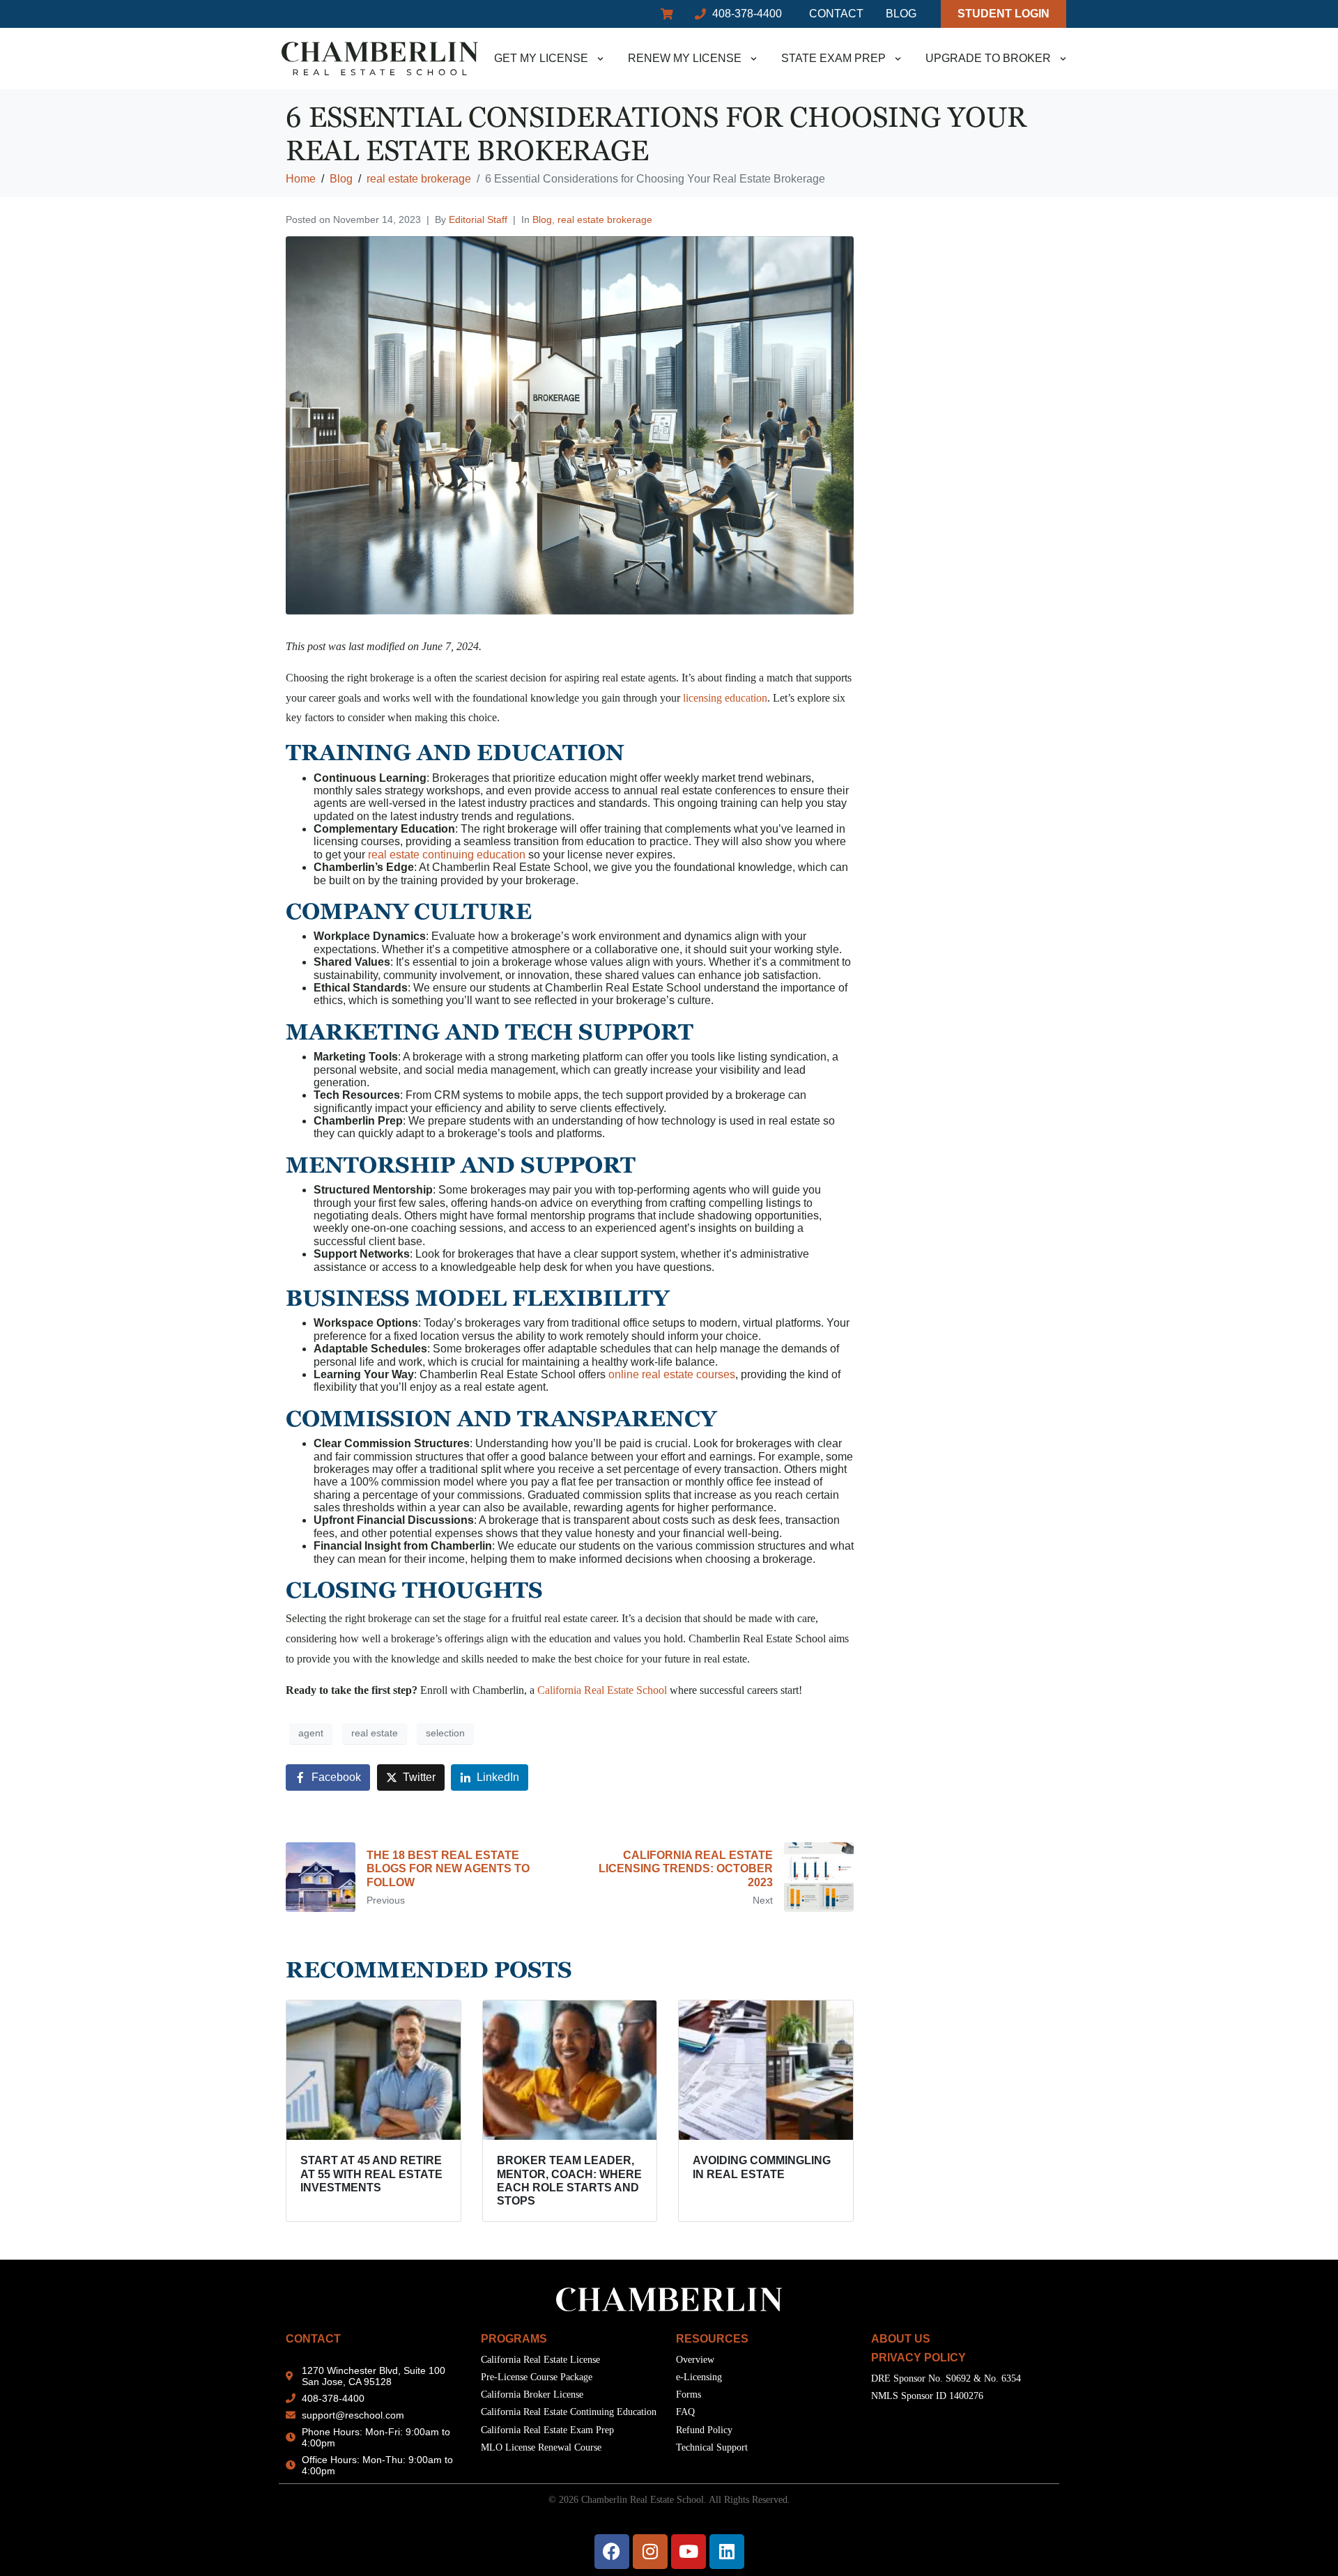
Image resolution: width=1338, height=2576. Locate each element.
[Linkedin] (727, 2552)
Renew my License (685, 58)
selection (445, 1733)
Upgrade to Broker (988, 58)
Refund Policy (704, 2430)
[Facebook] (612, 2552)
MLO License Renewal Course (541, 2447)
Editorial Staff (478, 219)
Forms (689, 2394)
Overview (695, 2360)
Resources (712, 2339)
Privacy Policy (918, 2358)
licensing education (725, 698)
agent (311, 1733)
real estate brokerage (605, 219)
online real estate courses (672, 1374)
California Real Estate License (540, 2360)
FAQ (685, 2412)
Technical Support (712, 2447)
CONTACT (313, 2339)
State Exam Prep (833, 58)
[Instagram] (650, 2552)
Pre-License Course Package (537, 2377)
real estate (375, 1733)
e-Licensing (699, 2377)
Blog (542, 219)
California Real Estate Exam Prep (547, 2430)
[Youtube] (689, 2552)
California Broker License (532, 2394)
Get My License (541, 58)
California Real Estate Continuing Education (569, 2412)
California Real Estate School (603, 1690)
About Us (901, 2339)
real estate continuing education (447, 855)
